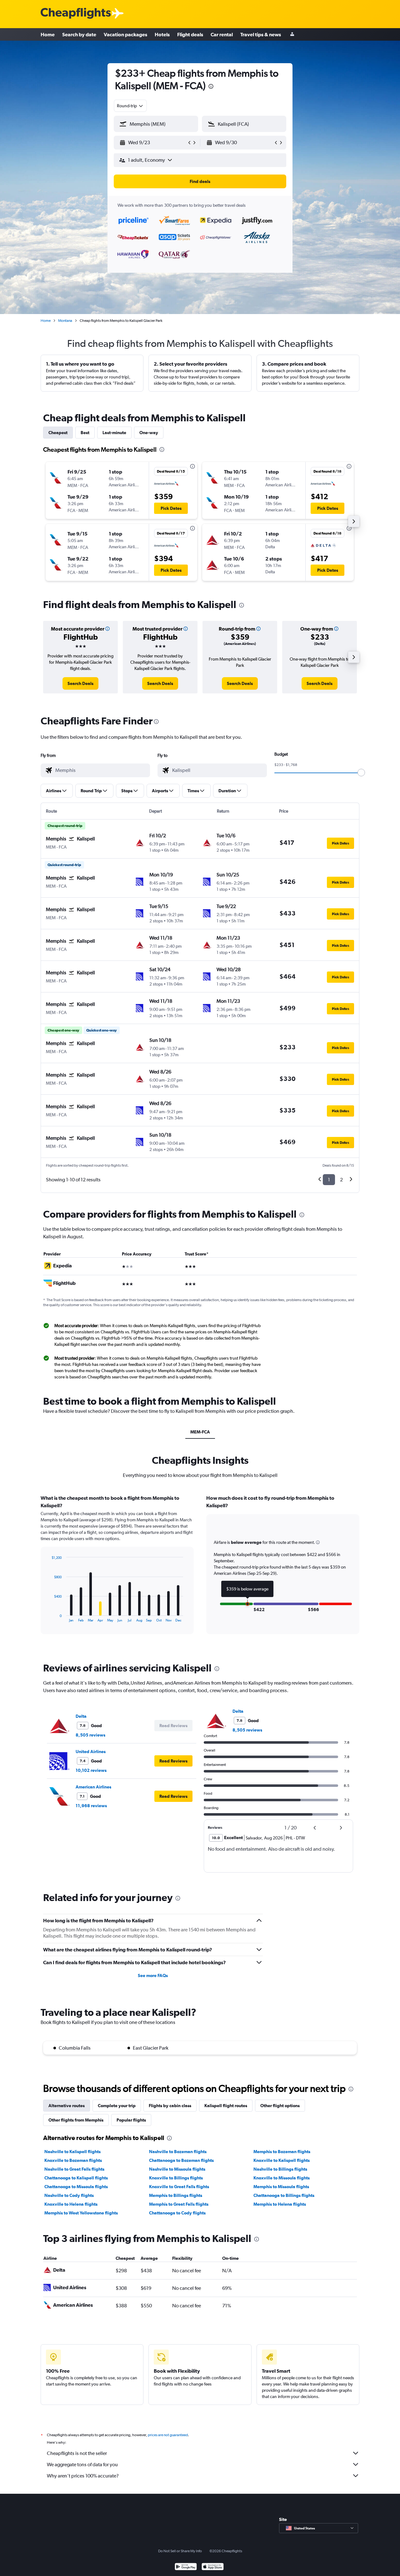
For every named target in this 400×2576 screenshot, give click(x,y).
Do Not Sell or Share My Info (180, 2551)
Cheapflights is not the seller (77, 2453)
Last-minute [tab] (114, 433)
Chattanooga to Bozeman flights (181, 2160)
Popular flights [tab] (131, 2120)
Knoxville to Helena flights (71, 2204)
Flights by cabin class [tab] (170, 2106)
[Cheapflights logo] (76, 14)
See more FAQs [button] (153, 1975)
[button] (211, 87)
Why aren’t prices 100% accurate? (83, 2476)
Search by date (79, 34)
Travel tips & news (261, 34)
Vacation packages (125, 34)
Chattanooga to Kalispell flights (76, 2178)
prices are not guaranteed (168, 2435)
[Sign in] (292, 35)
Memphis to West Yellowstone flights (81, 2213)
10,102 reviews (91, 1770)
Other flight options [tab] (280, 2106)
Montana (65, 321)
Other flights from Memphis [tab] (76, 2120)
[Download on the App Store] (213, 2567)
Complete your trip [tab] (117, 2106)
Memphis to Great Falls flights (179, 2204)
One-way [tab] (149, 433)
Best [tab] (85, 433)
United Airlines (91, 1752)
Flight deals (190, 34)
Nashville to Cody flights (69, 2195)
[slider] (361, 773)
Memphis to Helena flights (280, 2204)
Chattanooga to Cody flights (177, 2213)
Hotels (162, 34)
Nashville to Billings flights (280, 2169)
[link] (80, 683)
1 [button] (329, 1180)
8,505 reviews (90, 1735)
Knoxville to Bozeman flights (73, 2160)
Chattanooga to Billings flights (284, 2195)
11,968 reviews (91, 1806)
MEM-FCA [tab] (200, 1432)
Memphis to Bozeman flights (282, 2152)
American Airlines (93, 1787)
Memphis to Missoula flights (281, 2187)
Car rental (222, 34)
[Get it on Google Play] (186, 2567)
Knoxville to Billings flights (176, 2178)
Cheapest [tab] (58, 433)
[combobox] (130, 106)
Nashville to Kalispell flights (72, 2152)
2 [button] (341, 1180)
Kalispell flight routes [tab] (226, 2106)
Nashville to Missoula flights (177, 2169)
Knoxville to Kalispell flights (282, 2160)
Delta (81, 1716)
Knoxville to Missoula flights (282, 2178)
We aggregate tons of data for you (82, 2464)
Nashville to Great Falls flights (74, 2169)
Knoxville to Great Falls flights (179, 2187)
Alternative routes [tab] (67, 2106)
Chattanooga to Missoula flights (76, 2187)
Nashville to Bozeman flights (178, 2152)
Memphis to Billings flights (176, 2195)
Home (48, 34)
